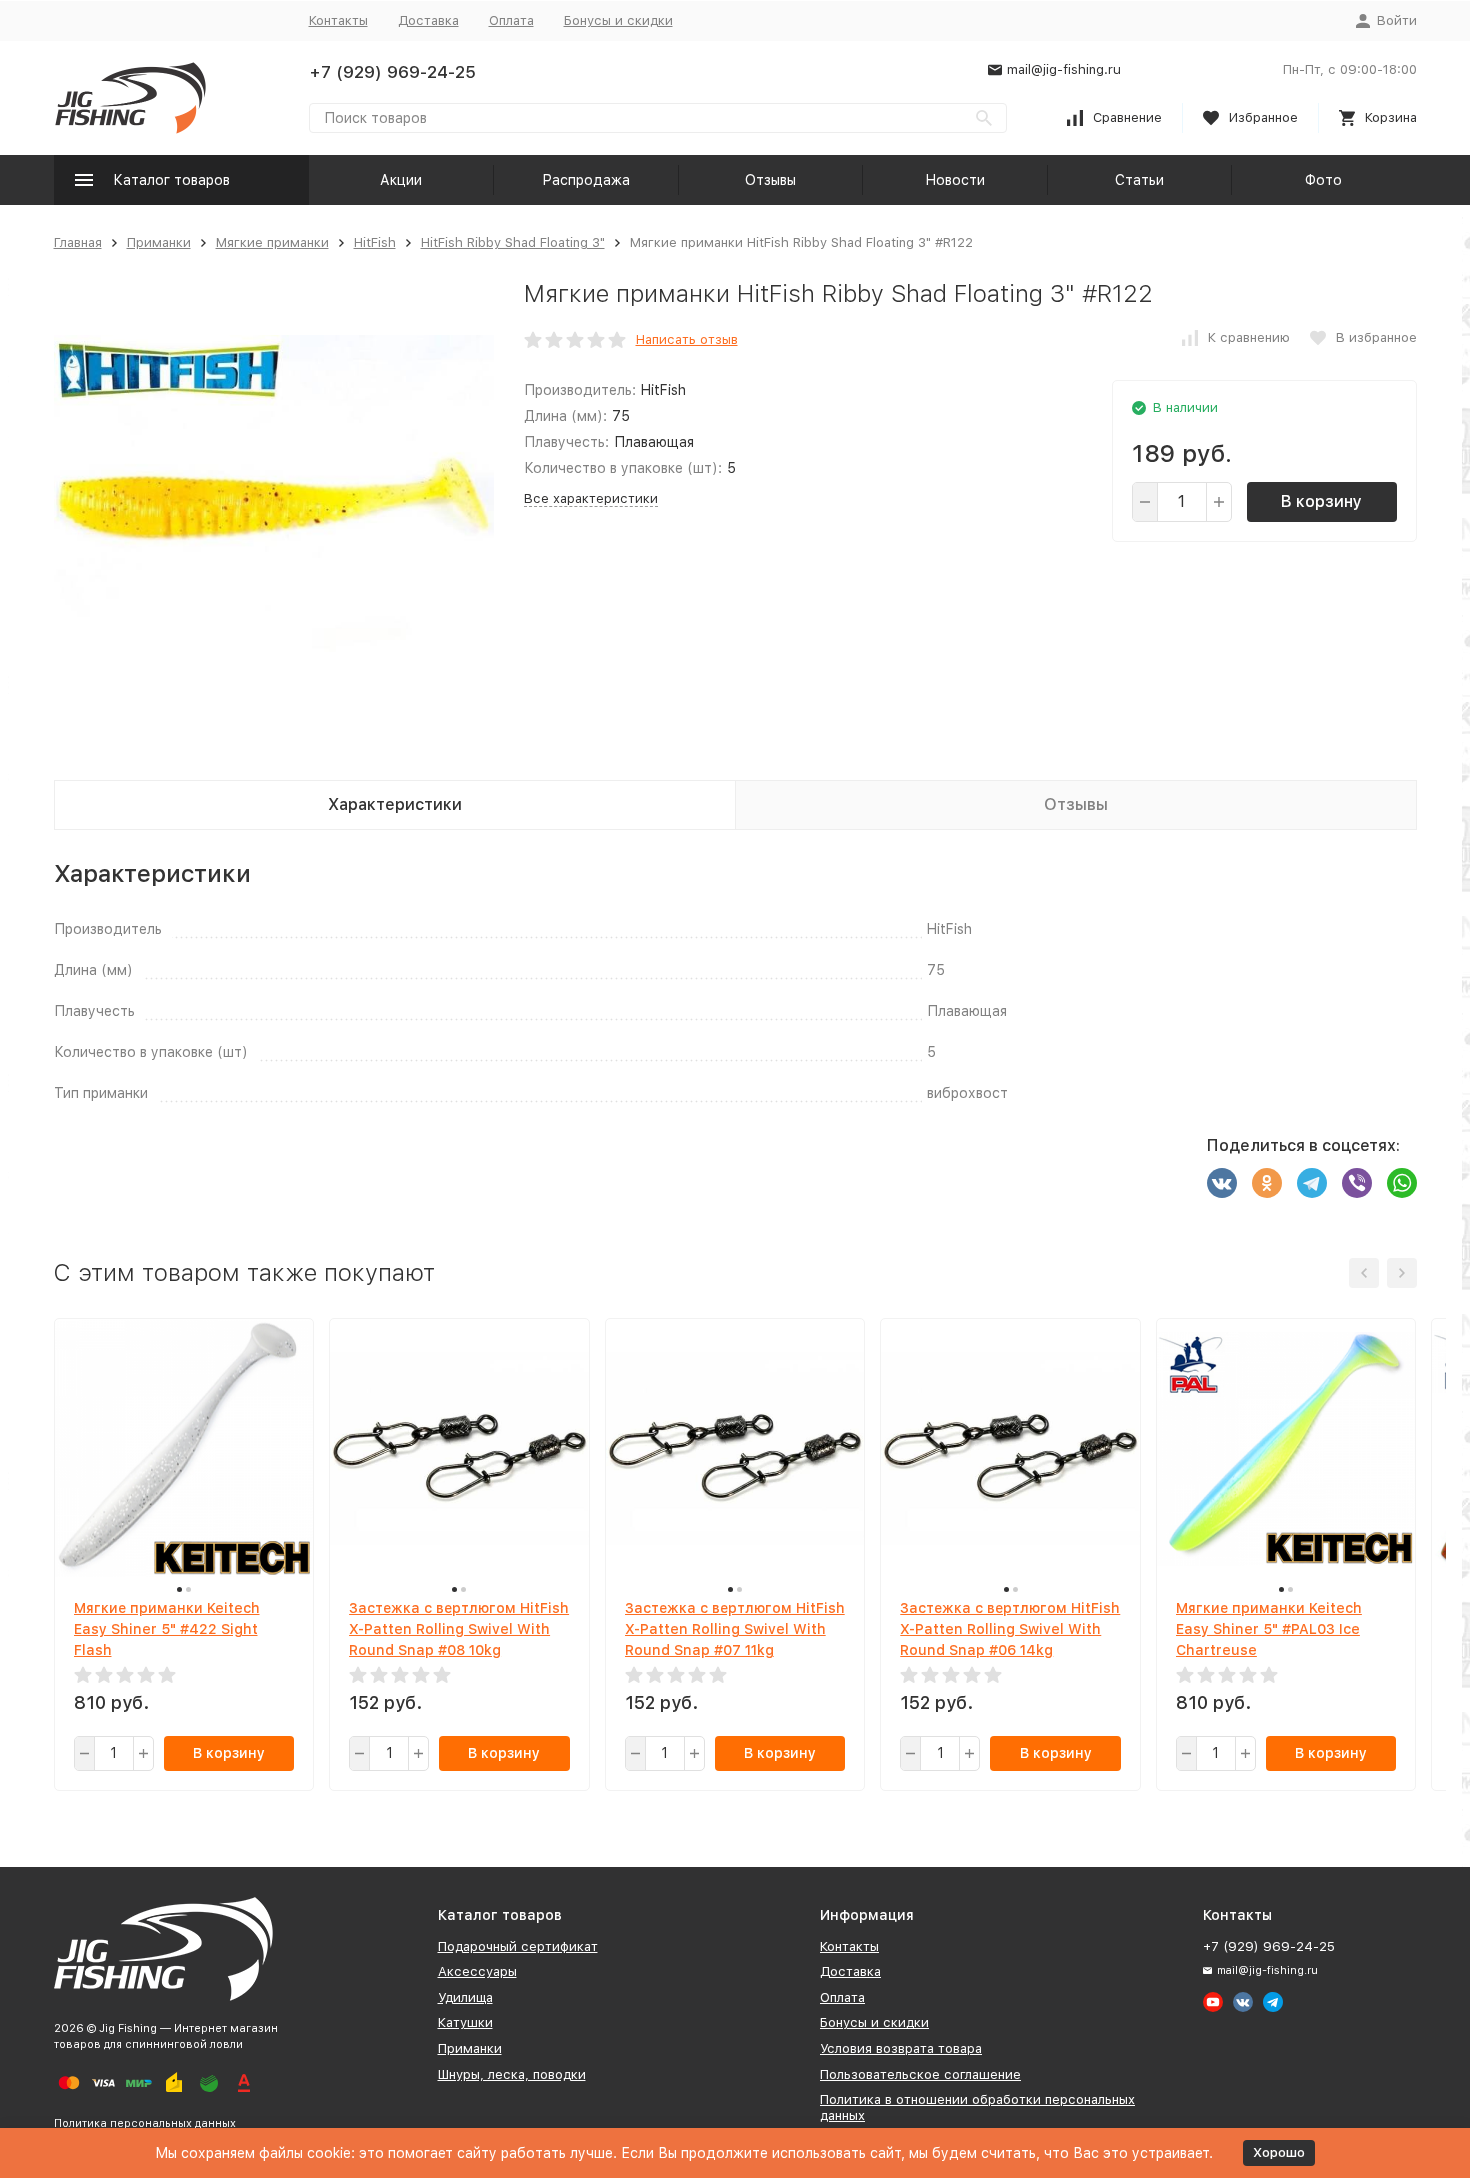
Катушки (465, 2022)
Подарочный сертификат (518, 1946)
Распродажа (586, 180)
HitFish (375, 242)
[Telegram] (1312, 1183)
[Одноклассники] (1267, 1183)
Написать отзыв (687, 339)
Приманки (159, 242)
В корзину (1321, 501)
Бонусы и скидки (618, 20)
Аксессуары (477, 1971)
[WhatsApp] (1402, 1183)
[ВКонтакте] (1222, 1183)
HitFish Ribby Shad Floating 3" (513, 242)
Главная (78, 242)
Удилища (465, 1997)
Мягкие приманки (272, 242)
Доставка (428, 20)
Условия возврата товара (901, 2048)
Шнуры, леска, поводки (512, 2074)
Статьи (1139, 180)
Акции (401, 180)
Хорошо (1279, 2152)
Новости (955, 180)
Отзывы (770, 180)
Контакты (338, 20)
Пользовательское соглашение (920, 2074)
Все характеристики (591, 498)
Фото (1323, 180)
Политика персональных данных (145, 2123)
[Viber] (1357, 1183)
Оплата (511, 20)
